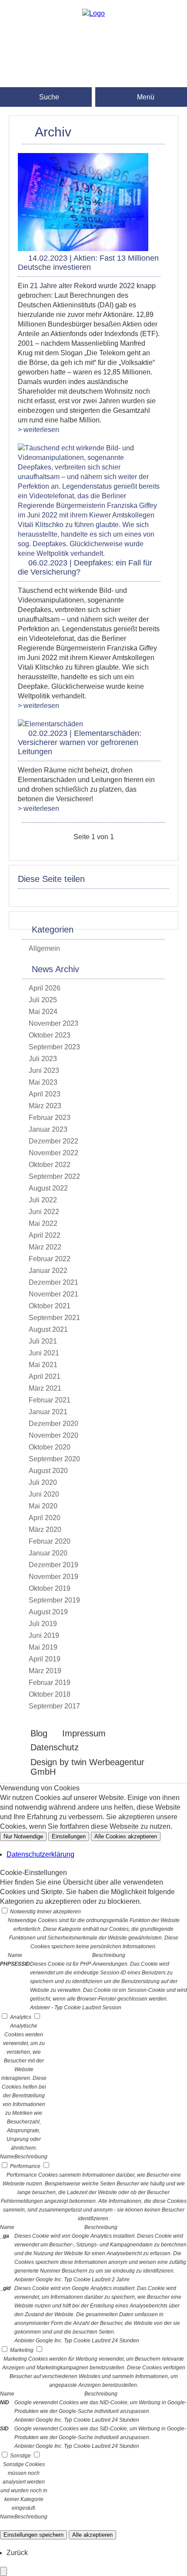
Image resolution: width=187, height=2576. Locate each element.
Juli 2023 (43, 1059)
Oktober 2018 (50, 1694)
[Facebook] (93, 38)
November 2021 (53, 1294)
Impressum (84, 1733)
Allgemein (44, 948)
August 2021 (48, 1329)
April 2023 (45, 1094)
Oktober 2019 (50, 1588)
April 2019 (45, 1659)
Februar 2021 (50, 1400)
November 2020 (53, 1435)
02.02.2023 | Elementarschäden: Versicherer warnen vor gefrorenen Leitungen (80, 742)
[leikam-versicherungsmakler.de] (93, 13)
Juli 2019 (43, 1624)
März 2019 (45, 1671)
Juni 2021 (44, 1353)
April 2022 (45, 1235)
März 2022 (45, 1247)
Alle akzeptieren (92, 2535)
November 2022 (53, 1153)
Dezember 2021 (53, 1282)
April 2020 (45, 1518)
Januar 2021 (48, 1412)
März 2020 (45, 1530)
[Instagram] (93, 52)
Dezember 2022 (53, 1141)
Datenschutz (55, 1747)
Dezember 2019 (53, 1565)
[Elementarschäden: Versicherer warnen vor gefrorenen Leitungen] (50, 724)
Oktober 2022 (50, 1165)
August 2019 (48, 1612)
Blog (39, 1733)
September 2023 (54, 1047)
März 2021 (45, 1388)
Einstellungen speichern (33, 2535)
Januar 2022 (48, 1271)
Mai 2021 (43, 1365)
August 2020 (48, 1471)
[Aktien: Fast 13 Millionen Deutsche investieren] (83, 249)
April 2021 (45, 1376)
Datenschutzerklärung (40, 1854)
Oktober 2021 (50, 1306)
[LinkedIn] (93, 66)
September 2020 (54, 1459)
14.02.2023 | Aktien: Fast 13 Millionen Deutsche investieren (88, 263)
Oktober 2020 (50, 1447)
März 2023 (45, 1106)
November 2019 (53, 1577)
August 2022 (48, 1188)
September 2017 (54, 1706)
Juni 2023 (44, 1070)
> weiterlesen (38, 430)
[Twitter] (93, 80)
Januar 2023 (48, 1129)
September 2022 (54, 1176)
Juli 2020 (43, 1482)
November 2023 (53, 1023)
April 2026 (45, 988)
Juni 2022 (44, 1212)
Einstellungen (69, 1836)
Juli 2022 (43, 1200)
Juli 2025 (43, 1000)
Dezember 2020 (53, 1424)
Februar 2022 (50, 1259)
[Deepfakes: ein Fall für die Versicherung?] (89, 553)
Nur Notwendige (23, 1836)
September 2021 (54, 1318)
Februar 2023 (50, 1118)
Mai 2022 (43, 1223)
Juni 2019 (44, 1635)
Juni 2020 (44, 1494)
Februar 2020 (50, 1541)
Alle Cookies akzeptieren (126, 1836)
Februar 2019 (50, 1683)
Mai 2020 (43, 1506)
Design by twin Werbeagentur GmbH (87, 1767)
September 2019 (54, 1600)
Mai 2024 (43, 1012)
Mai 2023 (43, 1082)
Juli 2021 (43, 1341)
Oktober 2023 (50, 1035)
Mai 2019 (43, 1647)
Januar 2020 (48, 1553)
